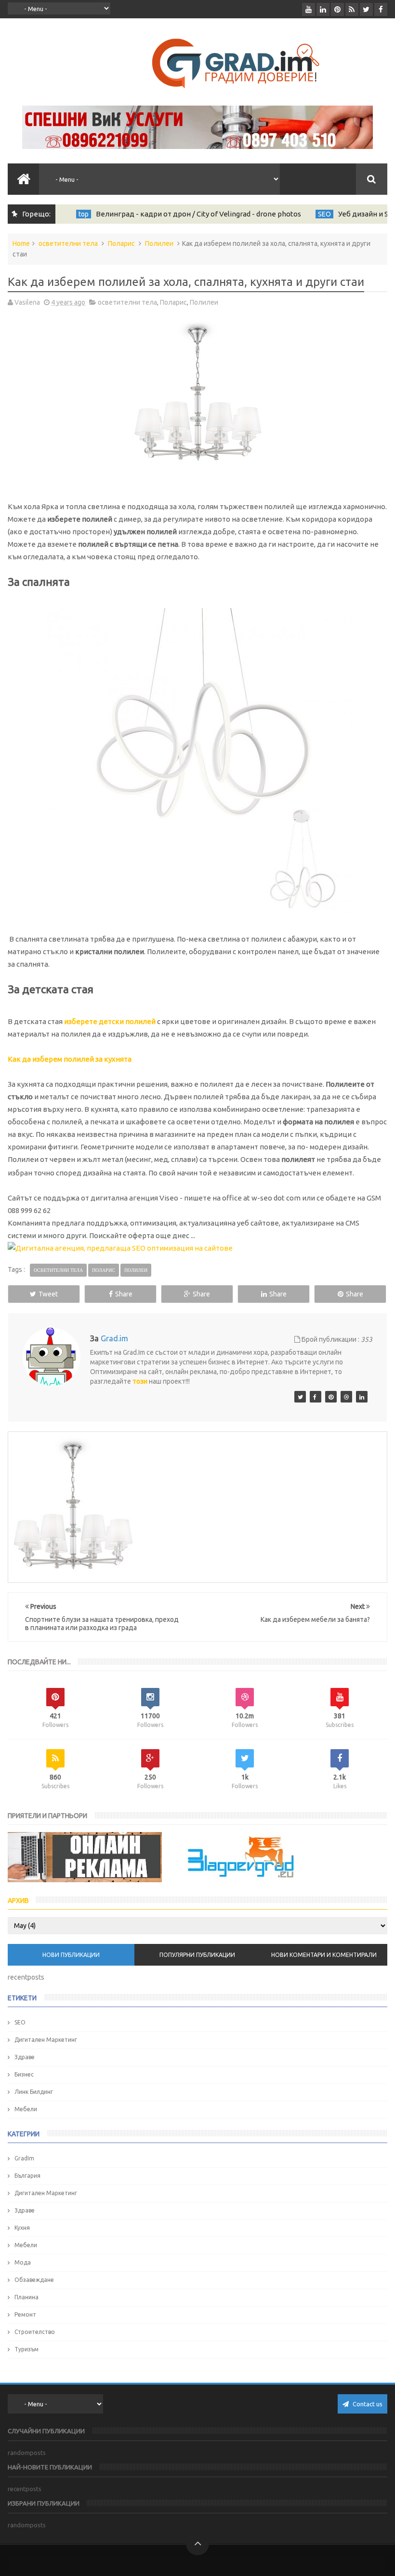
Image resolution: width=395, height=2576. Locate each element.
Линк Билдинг (34, 2092)
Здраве (25, 2057)
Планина (26, 2297)
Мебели (26, 2109)
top (80, 214)
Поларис (121, 243)
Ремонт (25, 2314)
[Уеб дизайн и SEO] (300, 1397)
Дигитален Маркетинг (46, 2040)
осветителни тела (68, 243)
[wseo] (331, 1397)
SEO (321, 214)
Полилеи (159, 243)
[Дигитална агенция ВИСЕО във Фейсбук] (316, 1397)
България (27, 2176)
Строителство (35, 2332)
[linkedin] (323, 9)
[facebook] (381, 9)
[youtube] (309, 9)
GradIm (24, 2158)
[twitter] (366, 9)
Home (21, 243)
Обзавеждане (34, 2280)
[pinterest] (337, 9)
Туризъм (26, 2349)
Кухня (22, 2228)
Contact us (367, 2404)
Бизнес (24, 2074)
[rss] (352, 9)
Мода (23, 2262)
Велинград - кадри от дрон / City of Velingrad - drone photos (195, 214)
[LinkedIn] (362, 1397)
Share (124, 1294)
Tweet (48, 1294)
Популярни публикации (197, 1955)
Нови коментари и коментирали (324, 1955)
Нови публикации (71, 1955)
